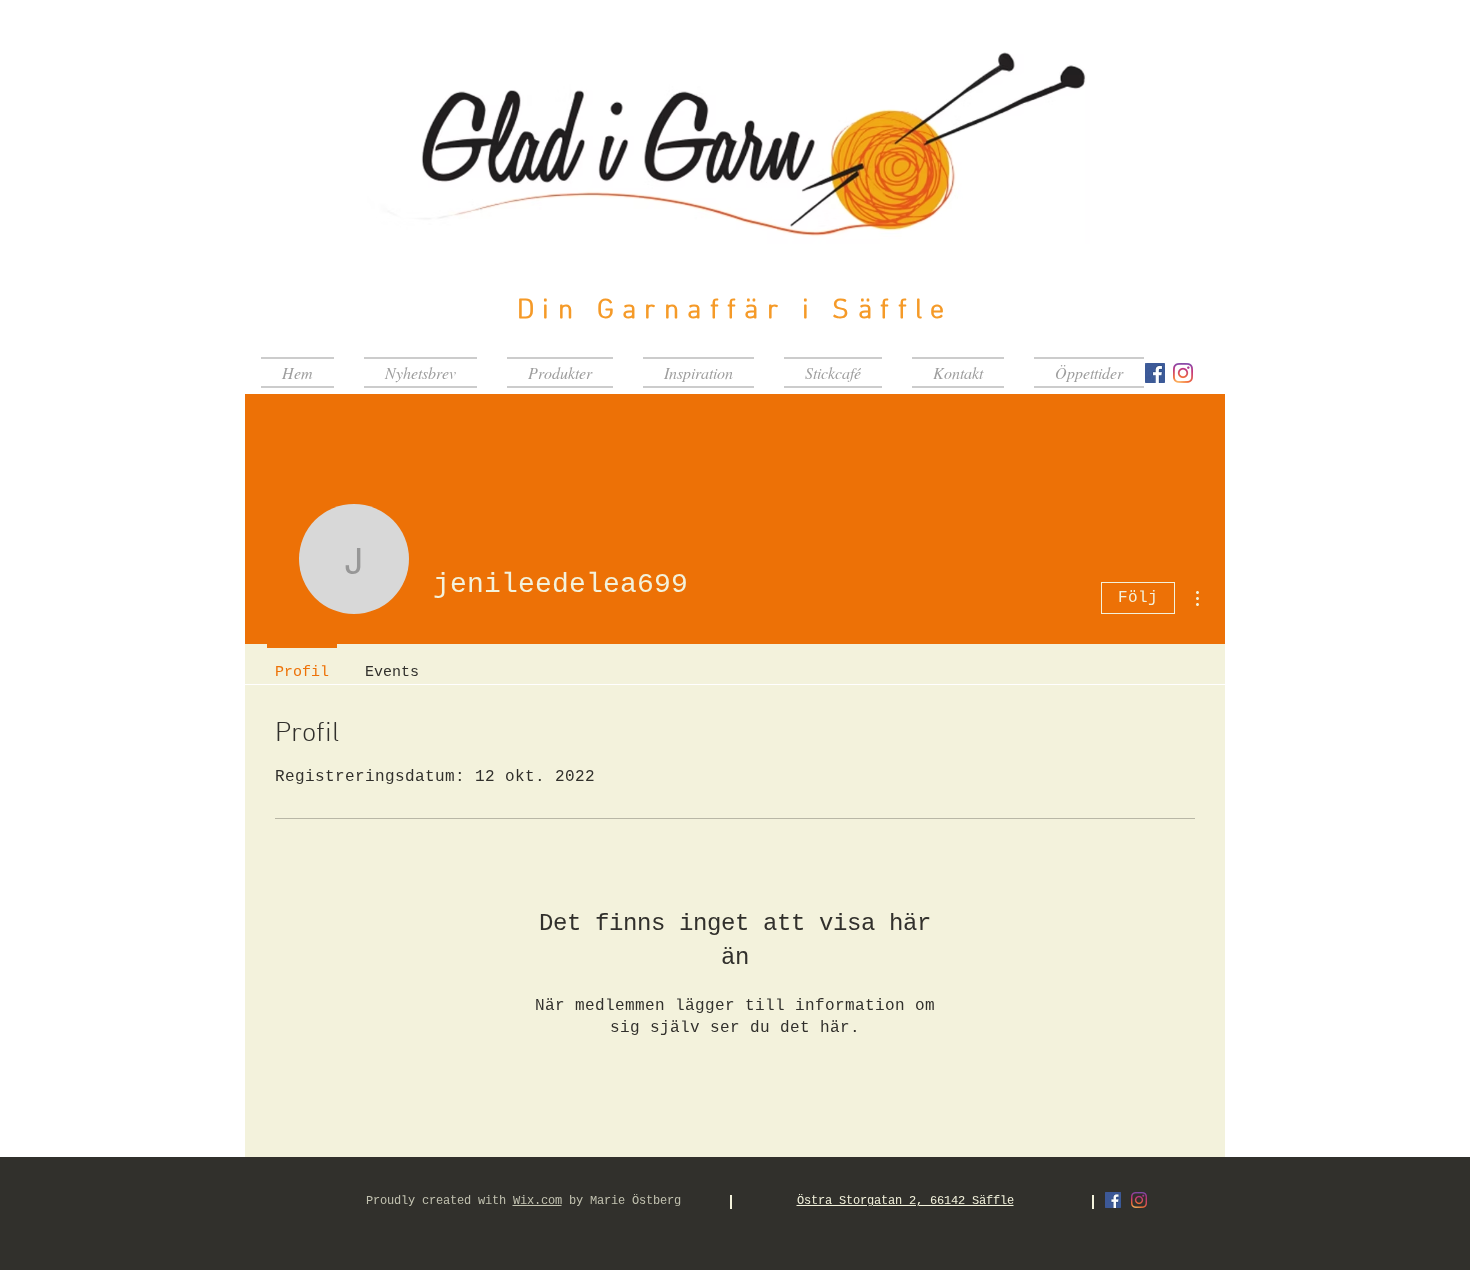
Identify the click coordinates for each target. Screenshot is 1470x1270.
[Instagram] (1183, 373)
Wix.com (537, 1201)
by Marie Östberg (621, 1201)
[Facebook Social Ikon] (1155, 373)
